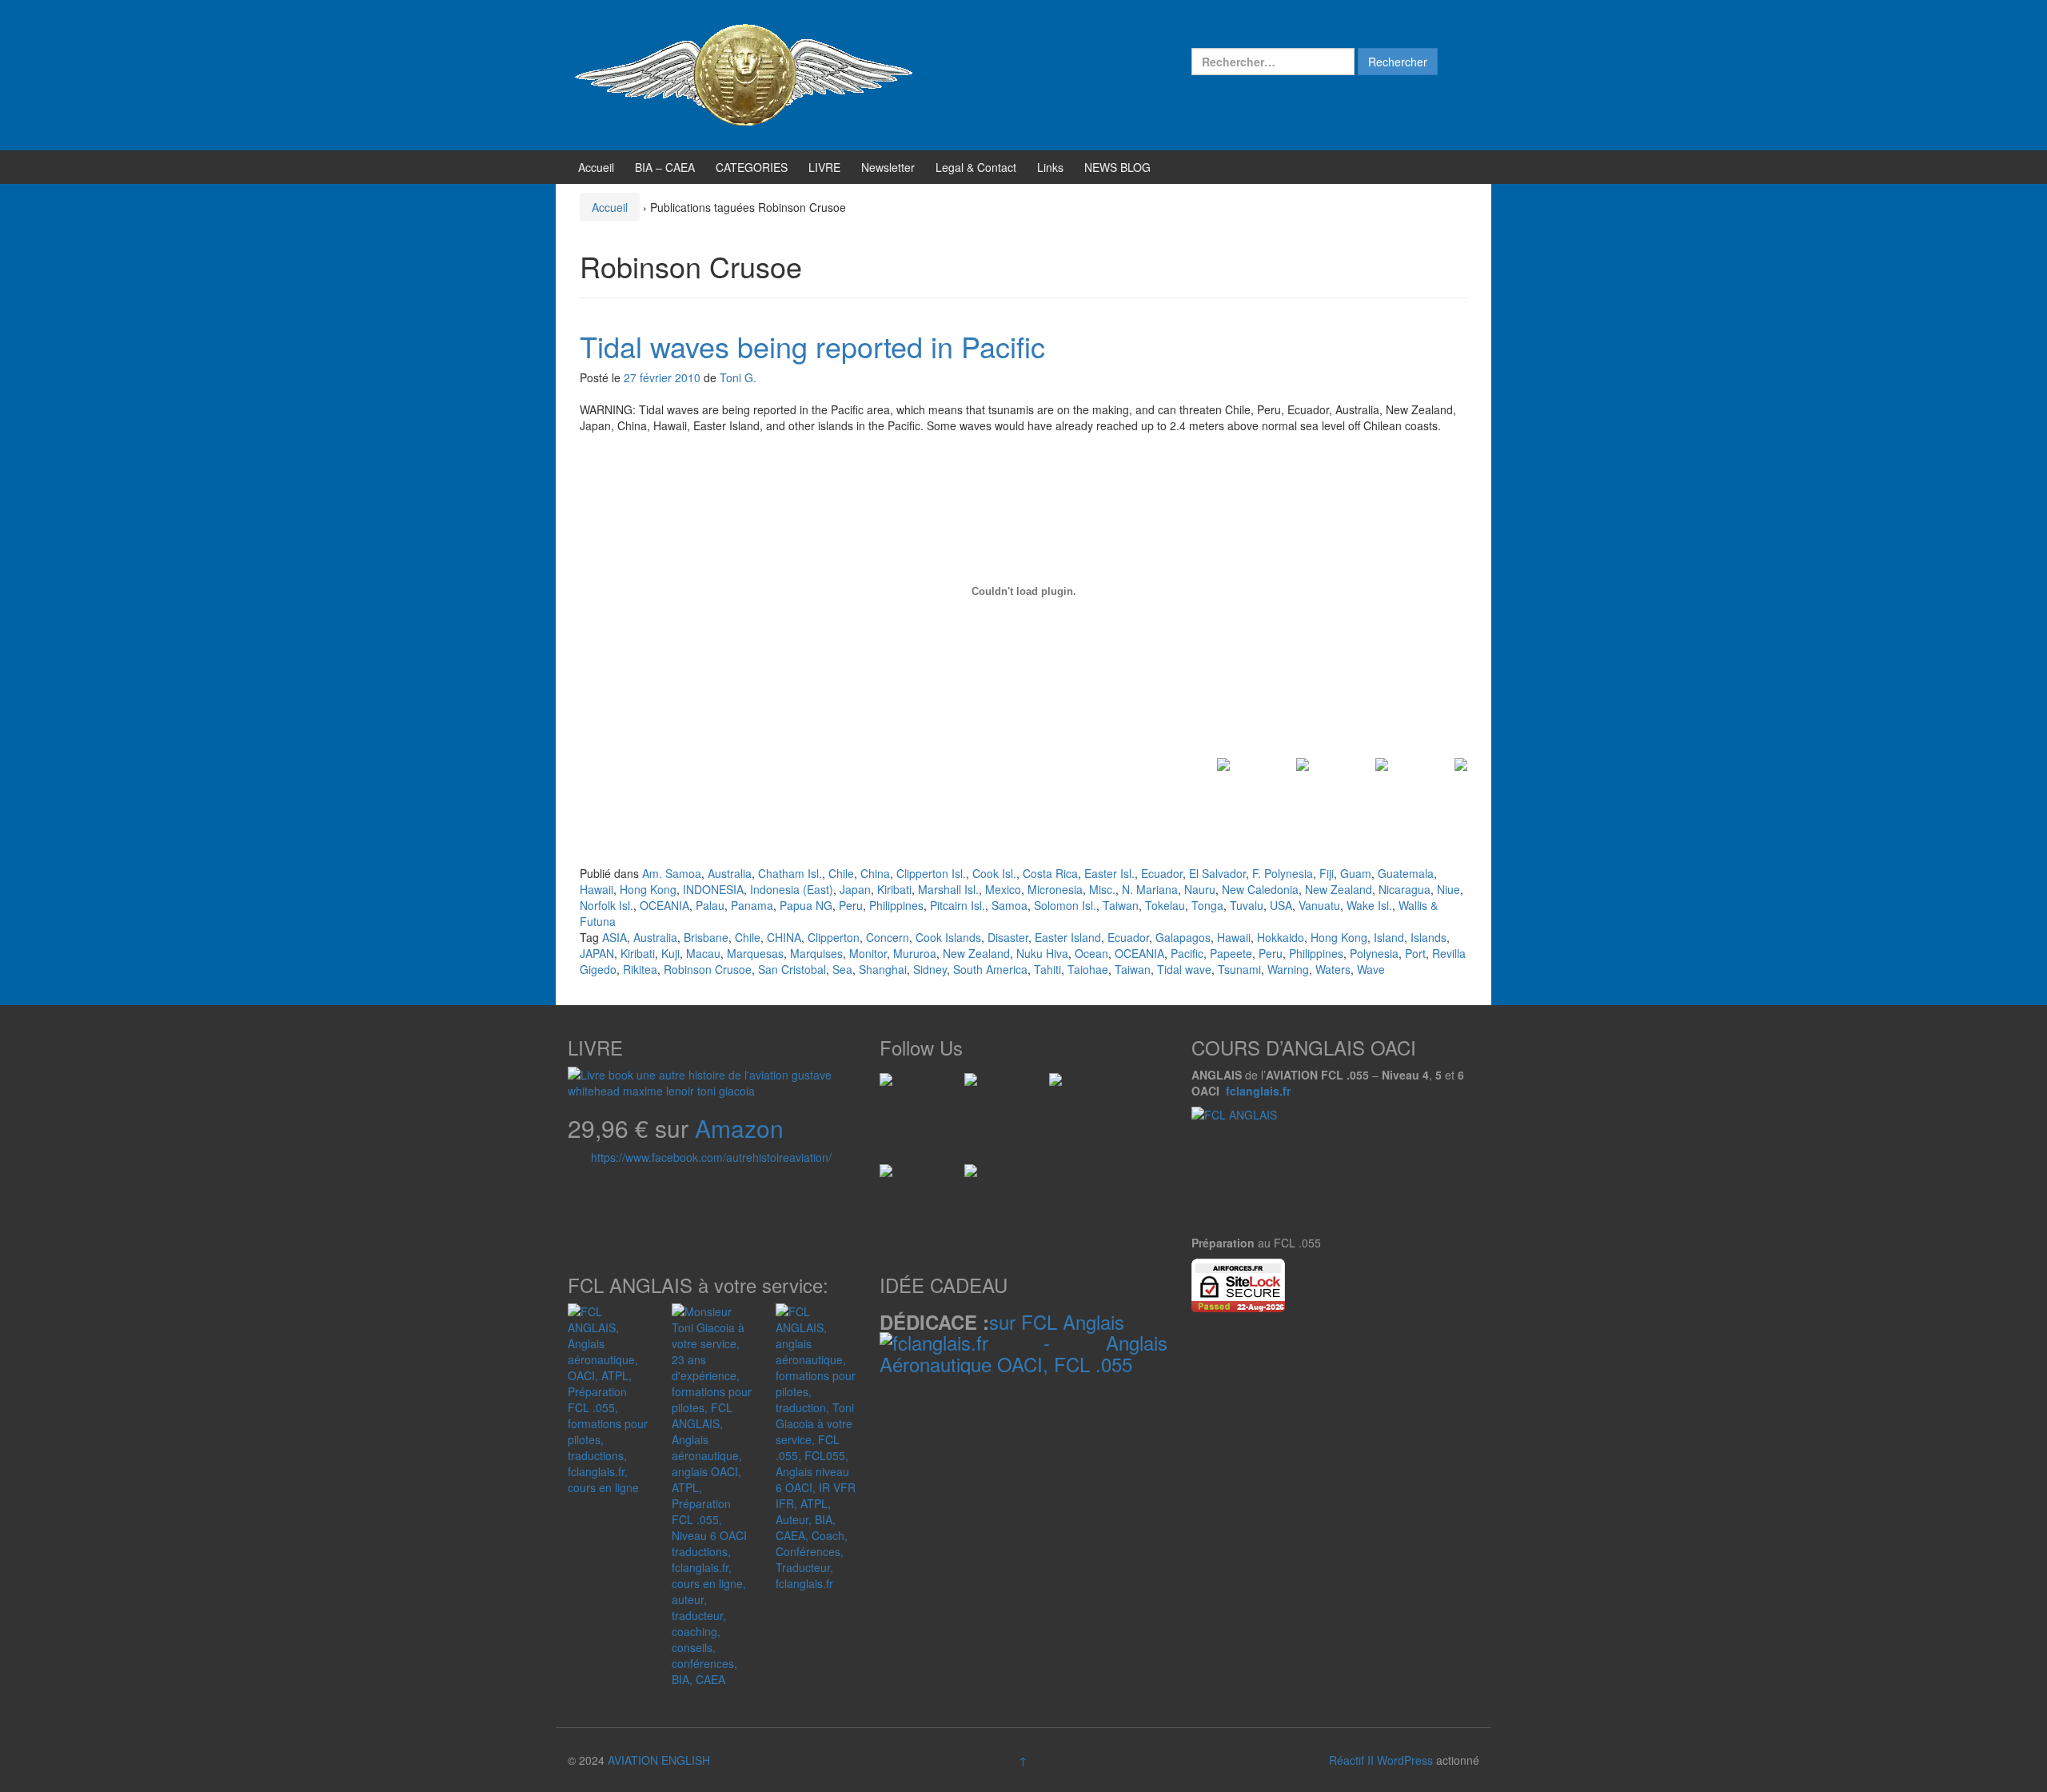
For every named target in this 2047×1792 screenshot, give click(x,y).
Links (1050, 167)
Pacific (1187, 953)
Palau (710, 905)
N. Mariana (1150, 889)
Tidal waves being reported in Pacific (812, 346)
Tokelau (1165, 905)
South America (990, 969)
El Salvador (1217, 873)
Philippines (896, 905)
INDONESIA (713, 889)
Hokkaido (1281, 937)
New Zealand (1339, 889)
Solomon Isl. (1065, 905)
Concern (888, 937)
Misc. (1102, 889)
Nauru (1200, 889)
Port (1415, 953)
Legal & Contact (976, 167)
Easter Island (1068, 937)
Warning (1288, 969)
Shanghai (883, 969)
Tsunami (1239, 969)
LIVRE (824, 167)
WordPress (1405, 1760)
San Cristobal (792, 969)
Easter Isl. (1109, 873)
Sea (842, 969)
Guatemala (1406, 873)
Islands (1429, 937)
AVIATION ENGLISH (659, 1760)
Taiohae (1088, 969)
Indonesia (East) (792, 889)
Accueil (596, 167)
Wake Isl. (1369, 905)
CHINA (784, 937)
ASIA (614, 937)
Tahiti (1047, 969)
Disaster (1008, 937)
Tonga (1207, 905)
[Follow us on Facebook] (892, 1086)
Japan (855, 889)
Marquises (816, 953)
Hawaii (597, 889)
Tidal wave (1184, 969)
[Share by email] (1442, 784)
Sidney (930, 969)
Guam (1356, 873)
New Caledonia (1260, 889)
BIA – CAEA (665, 167)
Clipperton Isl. (931, 873)
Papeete (1231, 953)
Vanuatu (1319, 905)
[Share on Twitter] (1283, 784)
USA (1281, 905)
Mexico (1003, 889)
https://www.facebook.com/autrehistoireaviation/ (711, 1157)
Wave (1371, 969)
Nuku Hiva (1042, 953)
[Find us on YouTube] (892, 1177)
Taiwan (1121, 905)
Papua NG (806, 905)
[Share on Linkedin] (1363, 784)
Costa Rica (1050, 873)
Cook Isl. (994, 873)
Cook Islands (948, 937)
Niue (1448, 889)
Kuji (670, 953)
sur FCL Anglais (1057, 1321)
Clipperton (834, 937)
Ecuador (1162, 873)
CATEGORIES (752, 167)
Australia (730, 873)
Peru (851, 905)
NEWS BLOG (1117, 167)
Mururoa (915, 953)
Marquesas (755, 953)
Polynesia (1374, 953)
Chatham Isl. (790, 873)
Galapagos (1183, 937)
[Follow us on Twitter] (977, 1086)
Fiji (1327, 873)
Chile (841, 873)
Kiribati (894, 889)
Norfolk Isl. (607, 905)
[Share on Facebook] (1204, 784)
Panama (752, 905)
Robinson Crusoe (708, 969)
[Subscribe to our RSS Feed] (1062, 1086)
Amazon (739, 1128)
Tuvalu (1247, 905)
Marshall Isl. (948, 889)
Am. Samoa (672, 873)
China (875, 873)
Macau (703, 953)
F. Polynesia (1283, 873)
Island (1389, 937)
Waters (1333, 969)
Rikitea (640, 969)
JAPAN (597, 953)
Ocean (1091, 953)
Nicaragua (1405, 889)
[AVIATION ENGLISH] (744, 74)
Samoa (1010, 905)
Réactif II (1351, 1760)
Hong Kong (648, 889)
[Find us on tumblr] (977, 1177)
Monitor (868, 953)
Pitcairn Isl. (958, 905)
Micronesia (1055, 889)
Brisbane (706, 937)
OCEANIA (664, 905)
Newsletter (888, 167)
